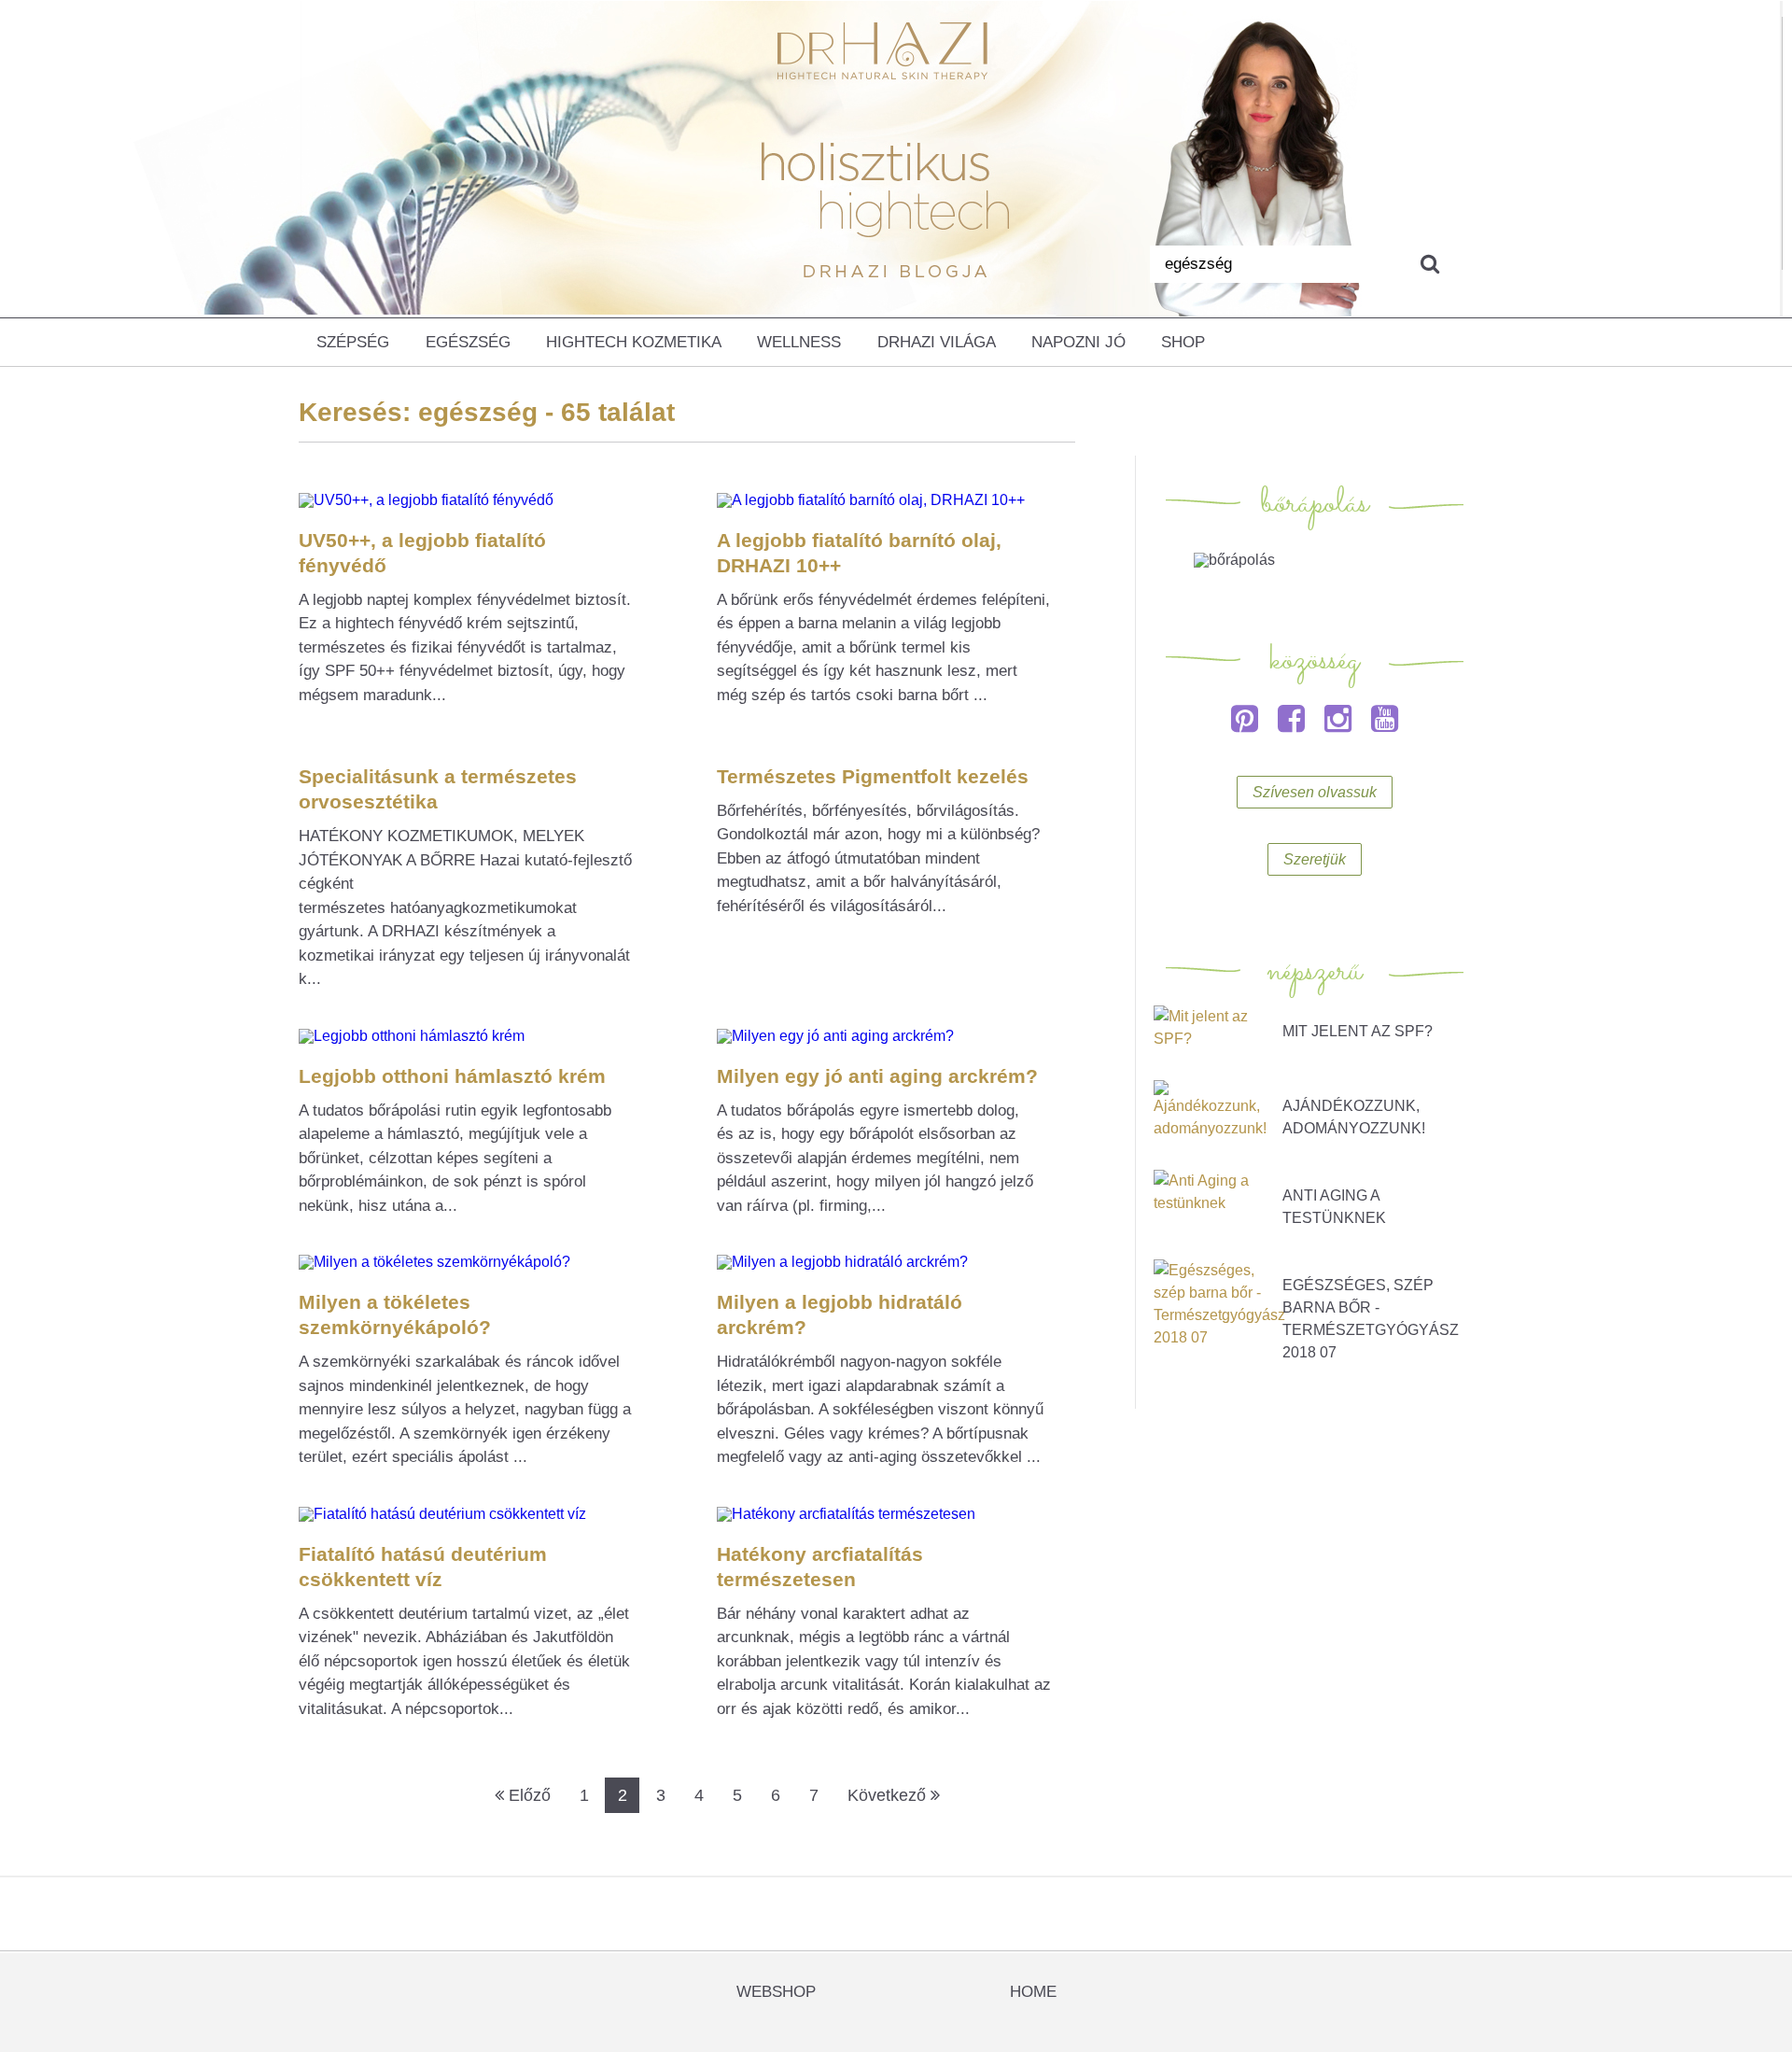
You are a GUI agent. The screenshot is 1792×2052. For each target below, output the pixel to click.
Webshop (776, 1992)
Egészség (468, 342)
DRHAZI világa (937, 342)
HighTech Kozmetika (634, 342)
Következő (889, 1795)
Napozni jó (1078, 342)
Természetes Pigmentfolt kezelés (873, 776)
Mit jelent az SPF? (1358, 1031)
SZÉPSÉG (353, 342)
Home (1033, 1992)
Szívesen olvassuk (1315, 792)
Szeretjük (1315, 859)
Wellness (799, 342)
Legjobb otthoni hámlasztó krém (452, 1076)
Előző (527, 1795)
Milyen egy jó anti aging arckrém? (877, 1076)
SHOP (1183, 342)
